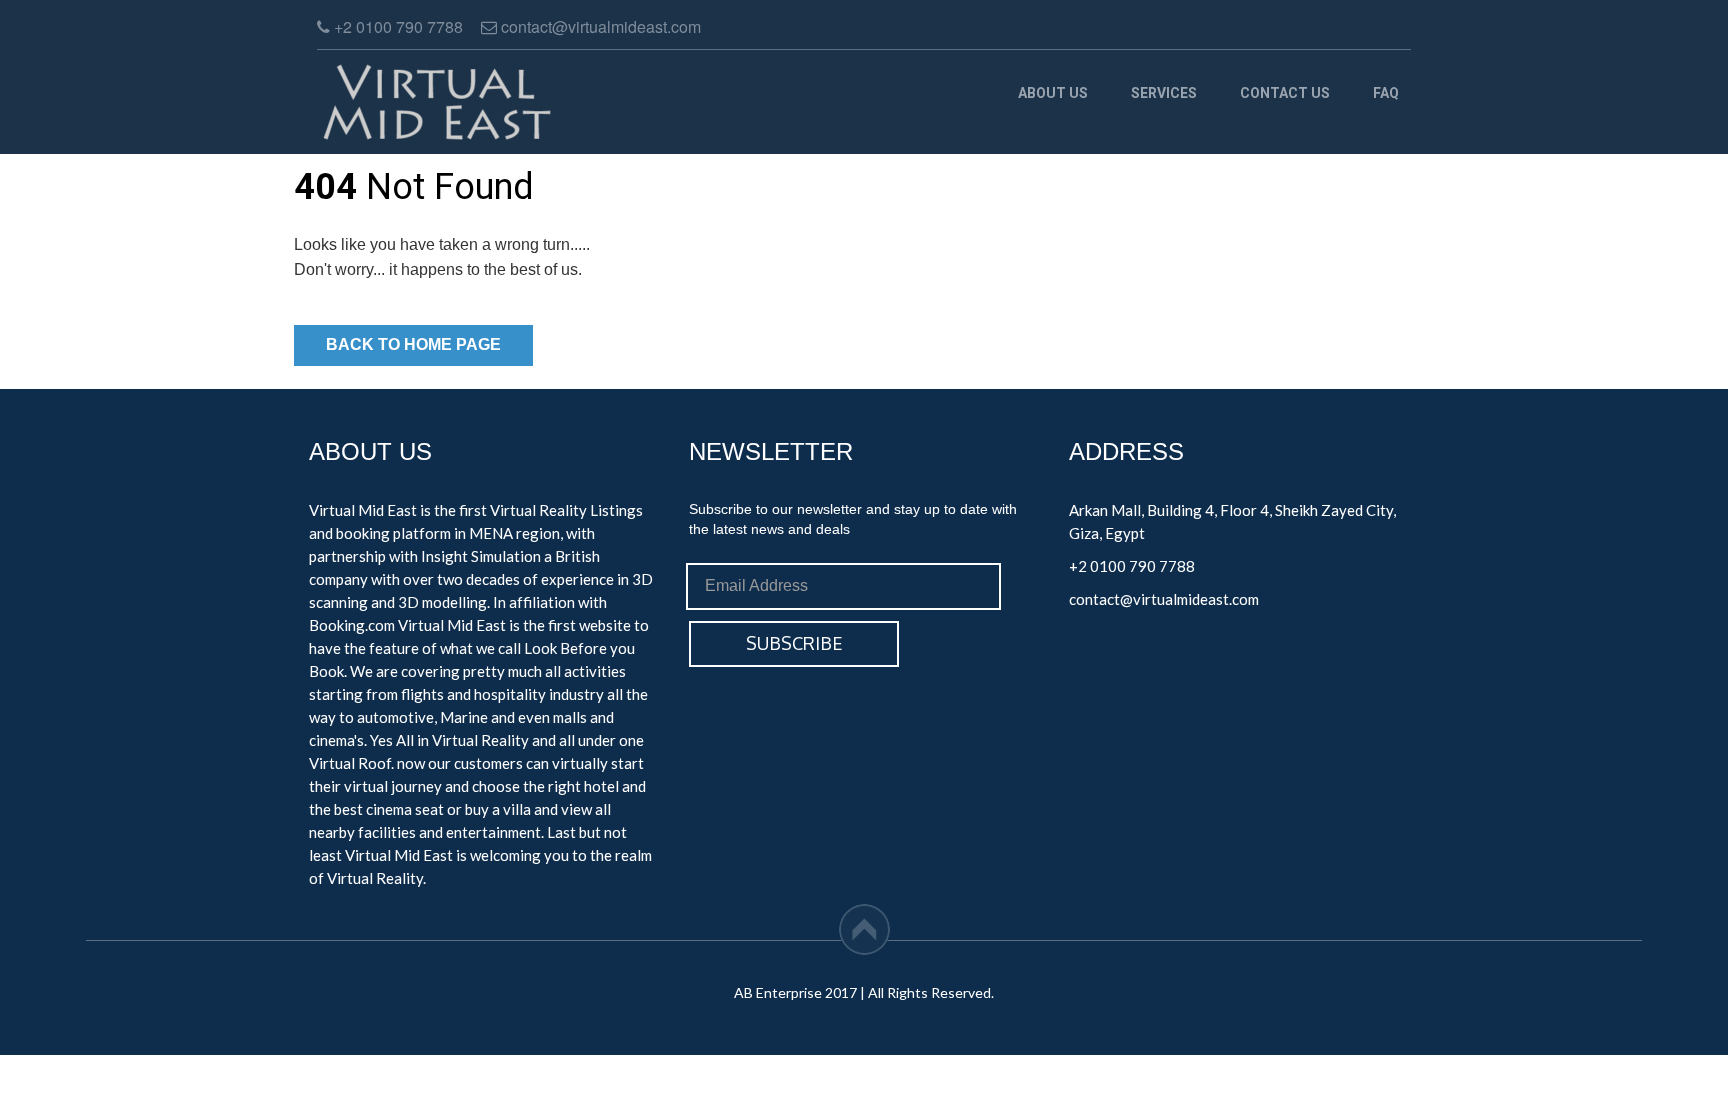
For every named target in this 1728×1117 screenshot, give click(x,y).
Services (1164, 93)
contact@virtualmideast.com (1164, 599)
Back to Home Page (413, 344)
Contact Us (1285, 93)
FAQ (1386, 93)
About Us (1053, 93)
